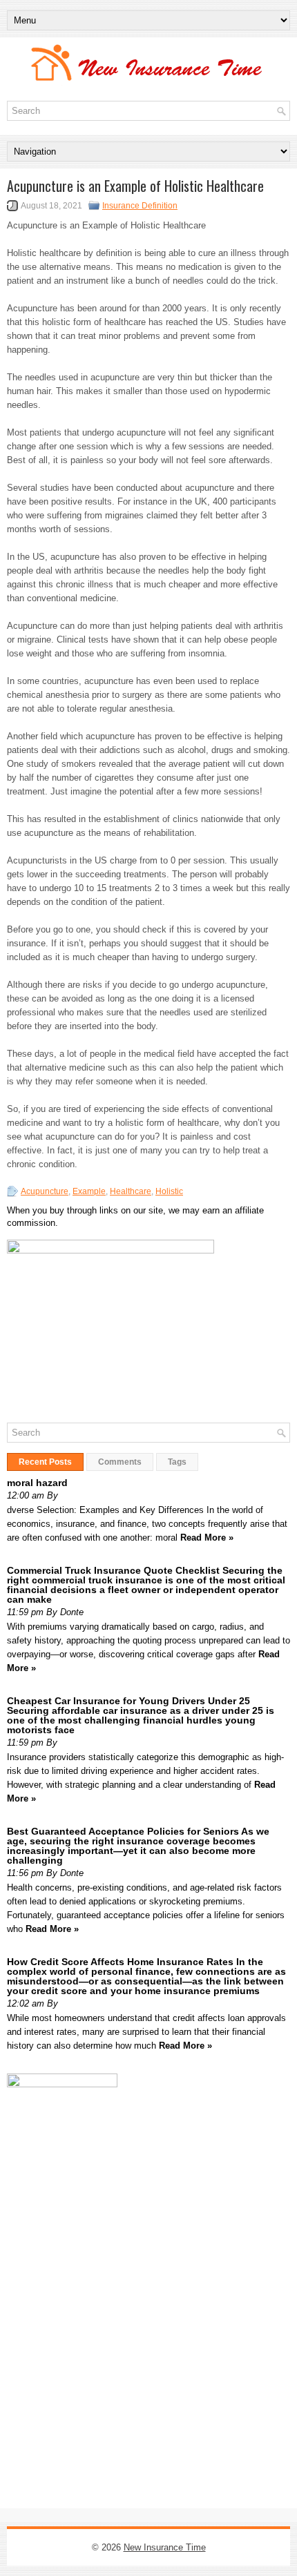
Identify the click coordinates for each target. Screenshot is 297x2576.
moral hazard (37, 1483)
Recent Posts (45, 1462)
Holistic (169, 1191)
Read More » (207, 1538)
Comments (120, 1462)
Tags (177, 1462)
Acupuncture (45, 1191)
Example (89, 1191)
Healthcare (131, 1191)
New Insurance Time (165, 2547)
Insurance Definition (140, 206)
